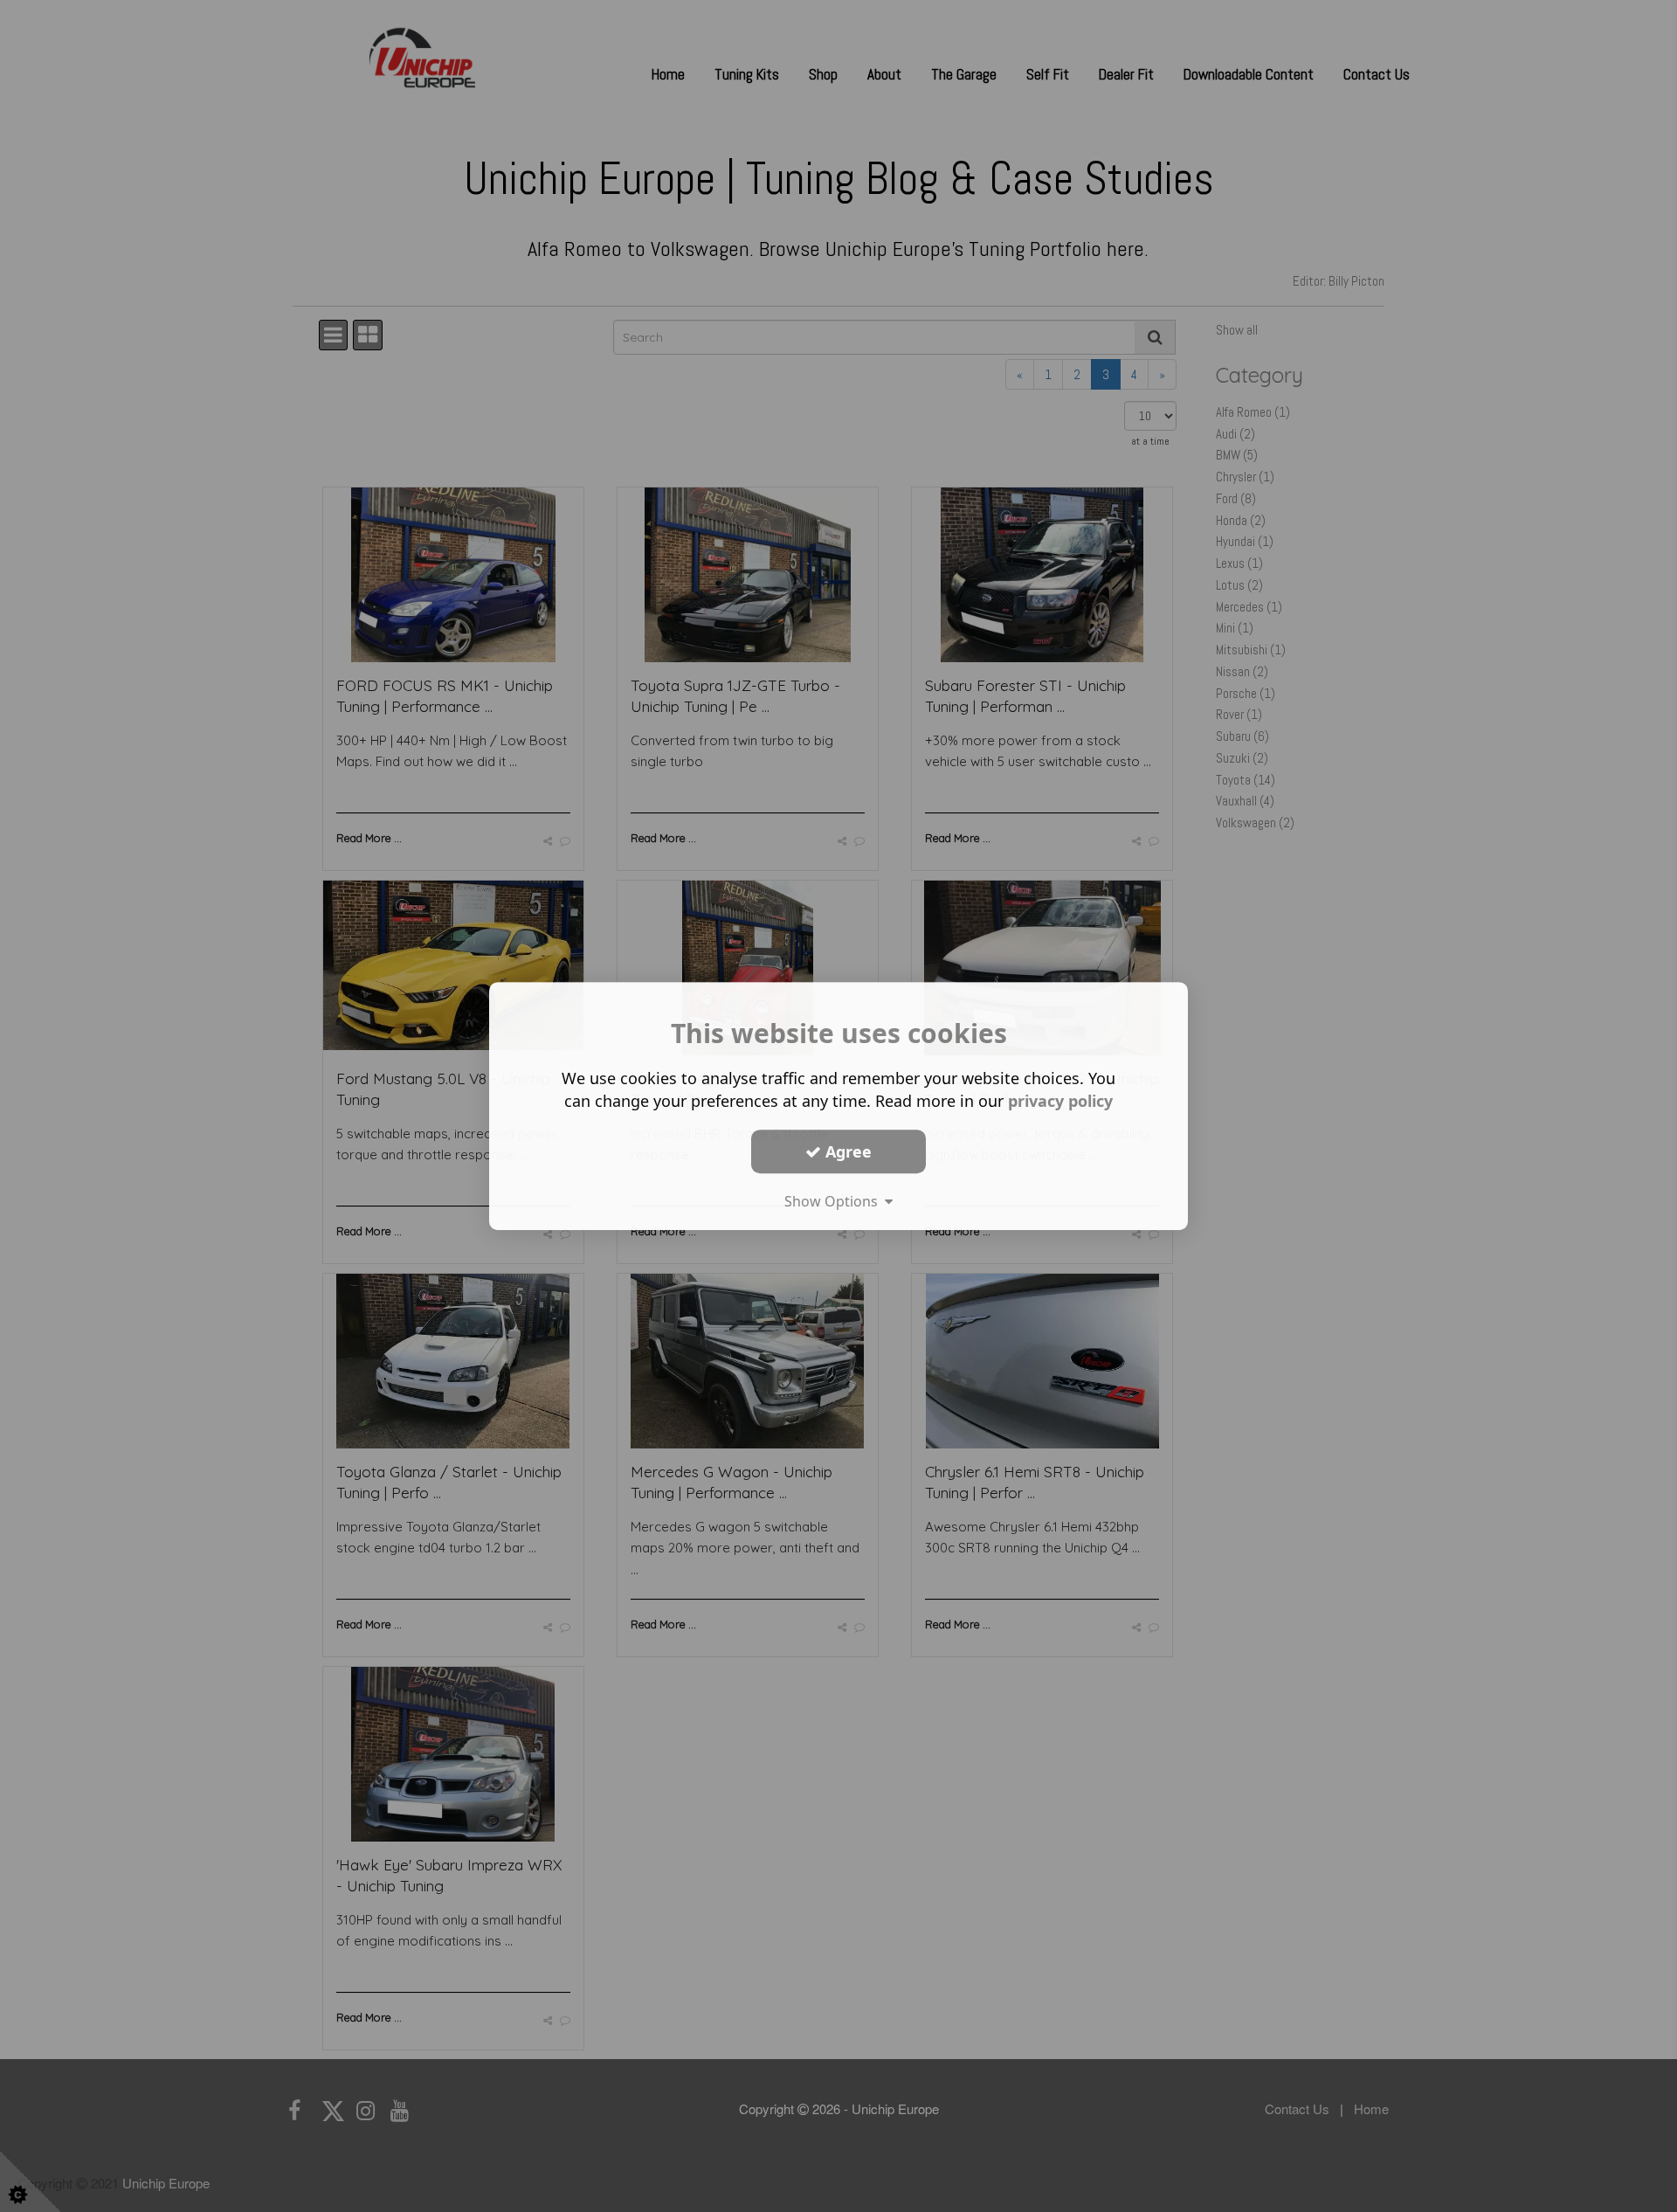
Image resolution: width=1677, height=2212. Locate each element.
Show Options (835, 1201)
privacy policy (1060, 1101)
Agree (846, 1151)
